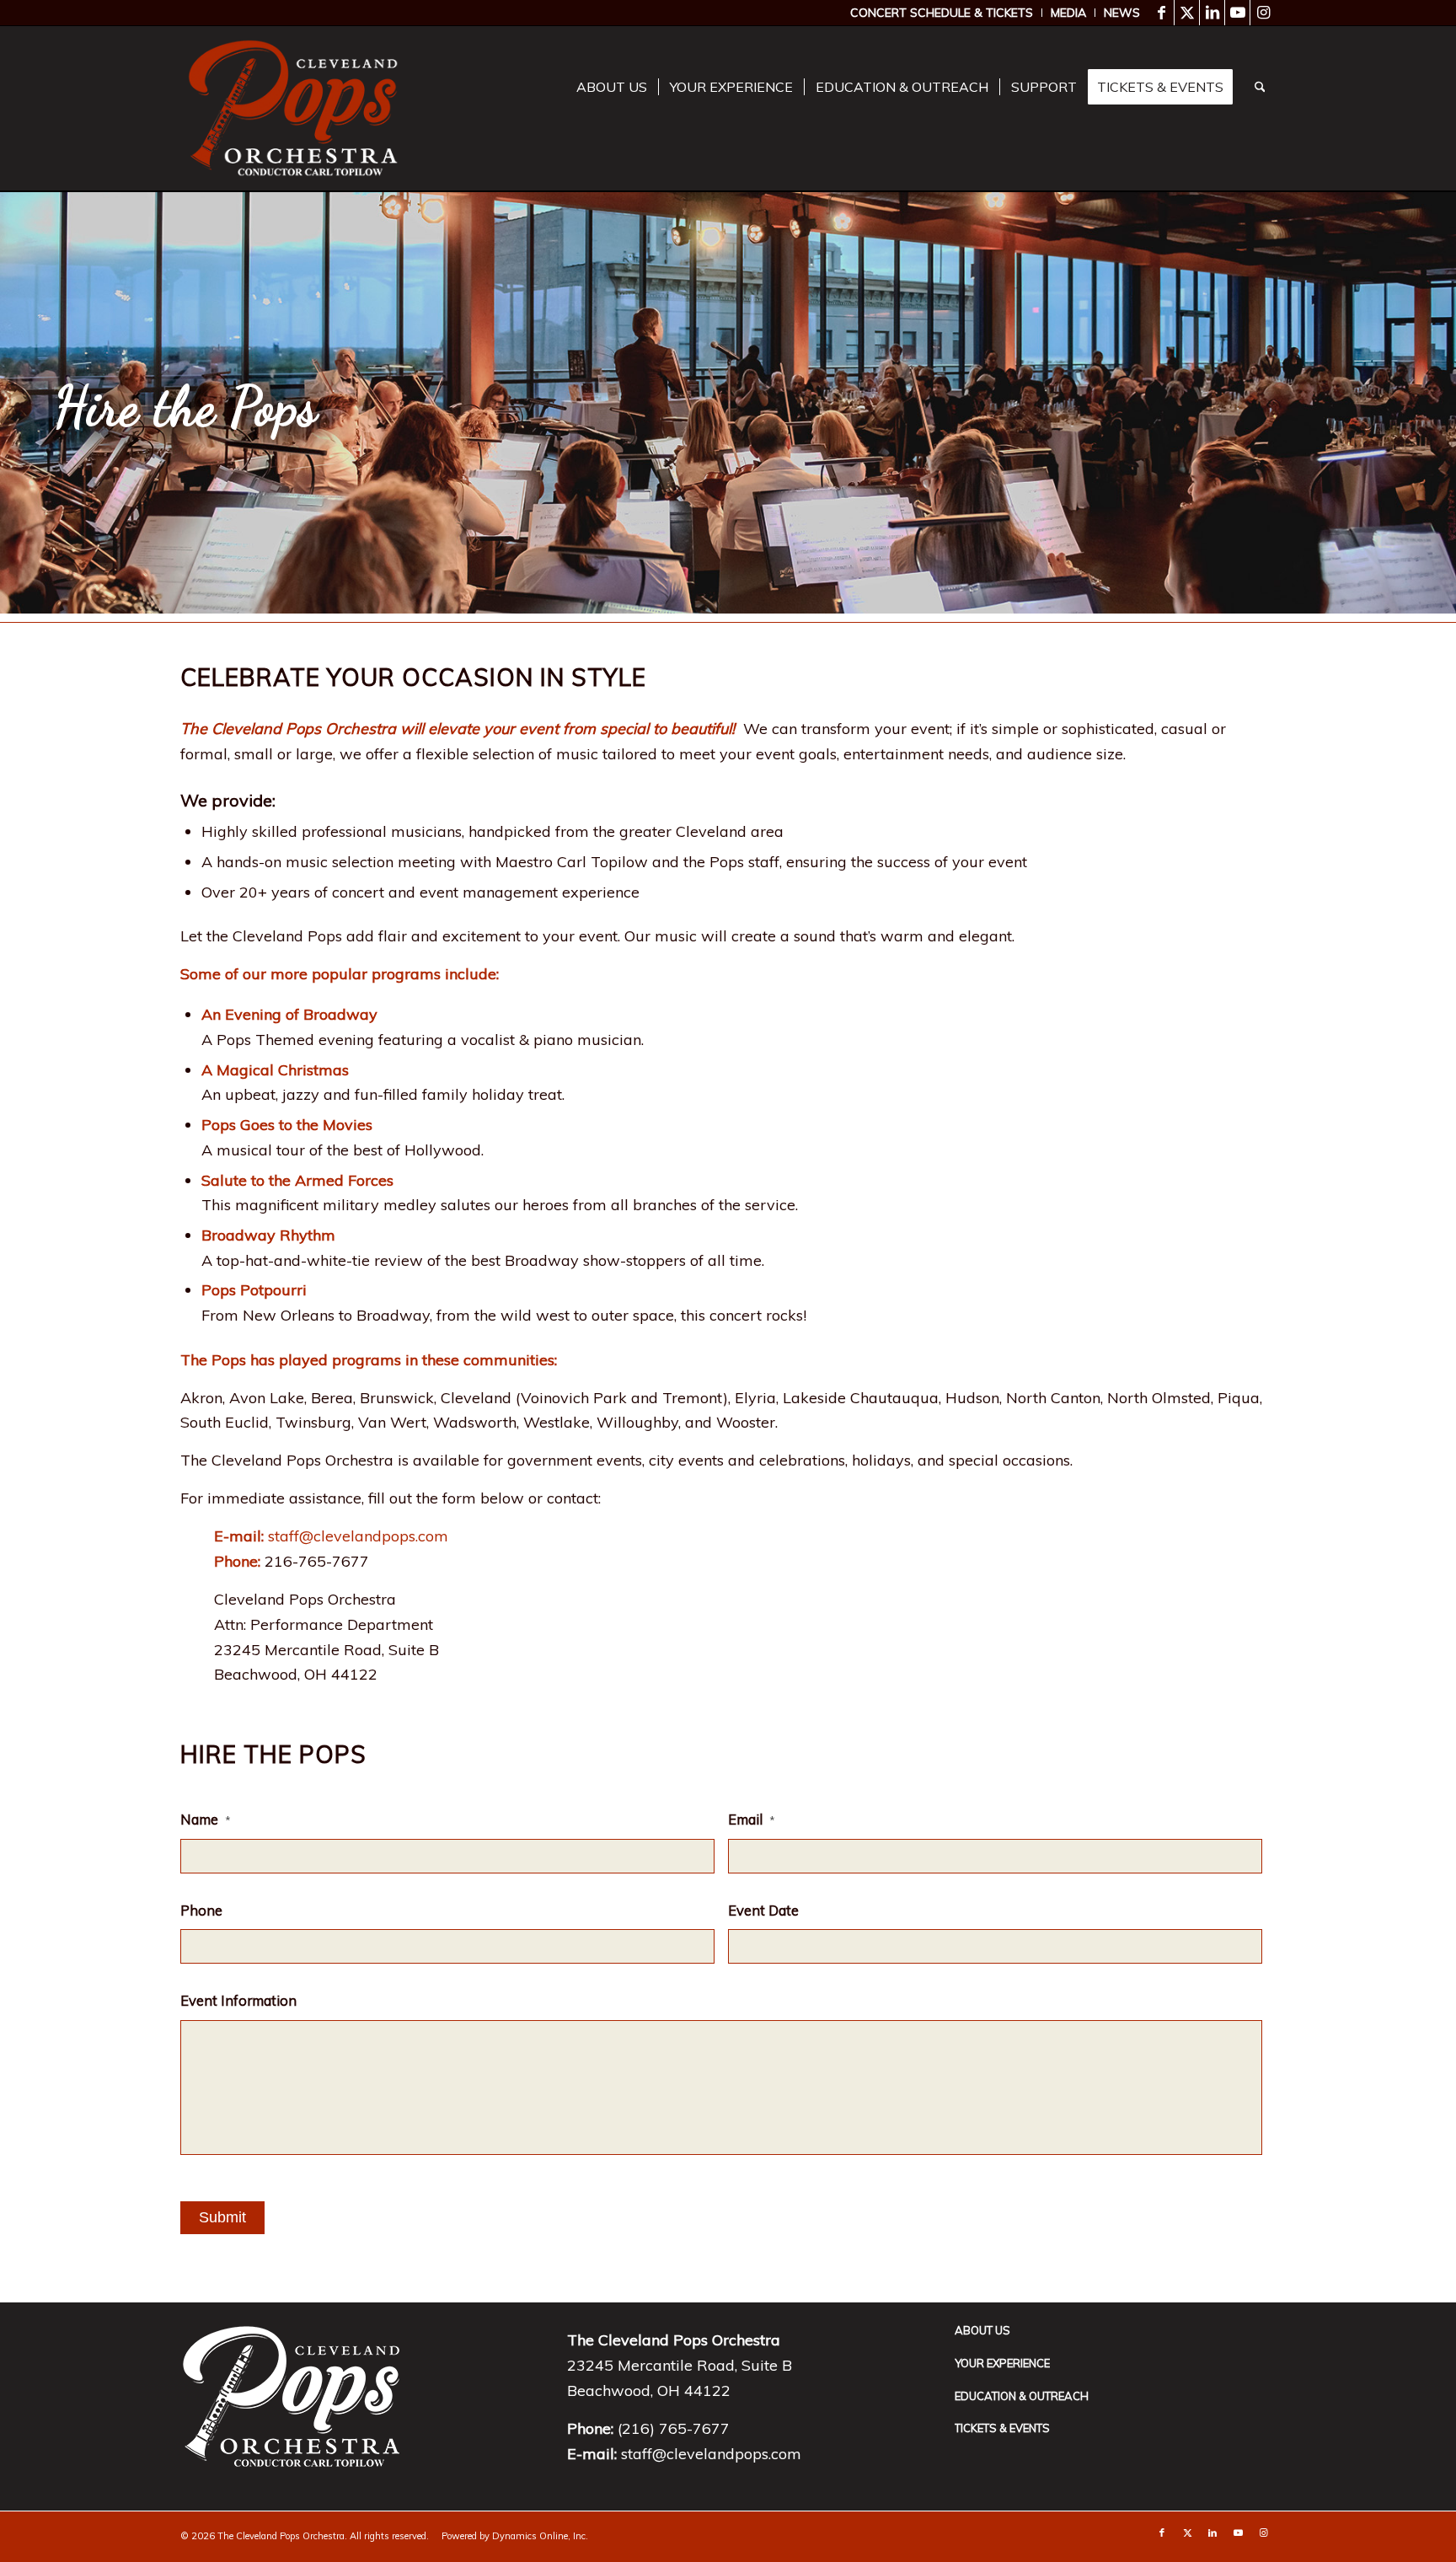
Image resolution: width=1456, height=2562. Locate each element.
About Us (982, 2330)
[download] (293, 108)
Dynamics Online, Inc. (540, 2536)
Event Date (763, 1910)
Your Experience (1002, 2363)
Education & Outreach (1022, 2396)
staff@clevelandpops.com (358, 1536)
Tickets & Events (1002, 2428)
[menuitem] (942, 13)
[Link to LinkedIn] (1212, 13)
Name (206, 1819)
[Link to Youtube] (1237, 13)
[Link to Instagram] (1263, 13)
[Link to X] (1187, 13)
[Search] (1260, 87)
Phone (201, 1910)
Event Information (238, 2000)
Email (752, 1819)
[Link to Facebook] (1162, 13)
